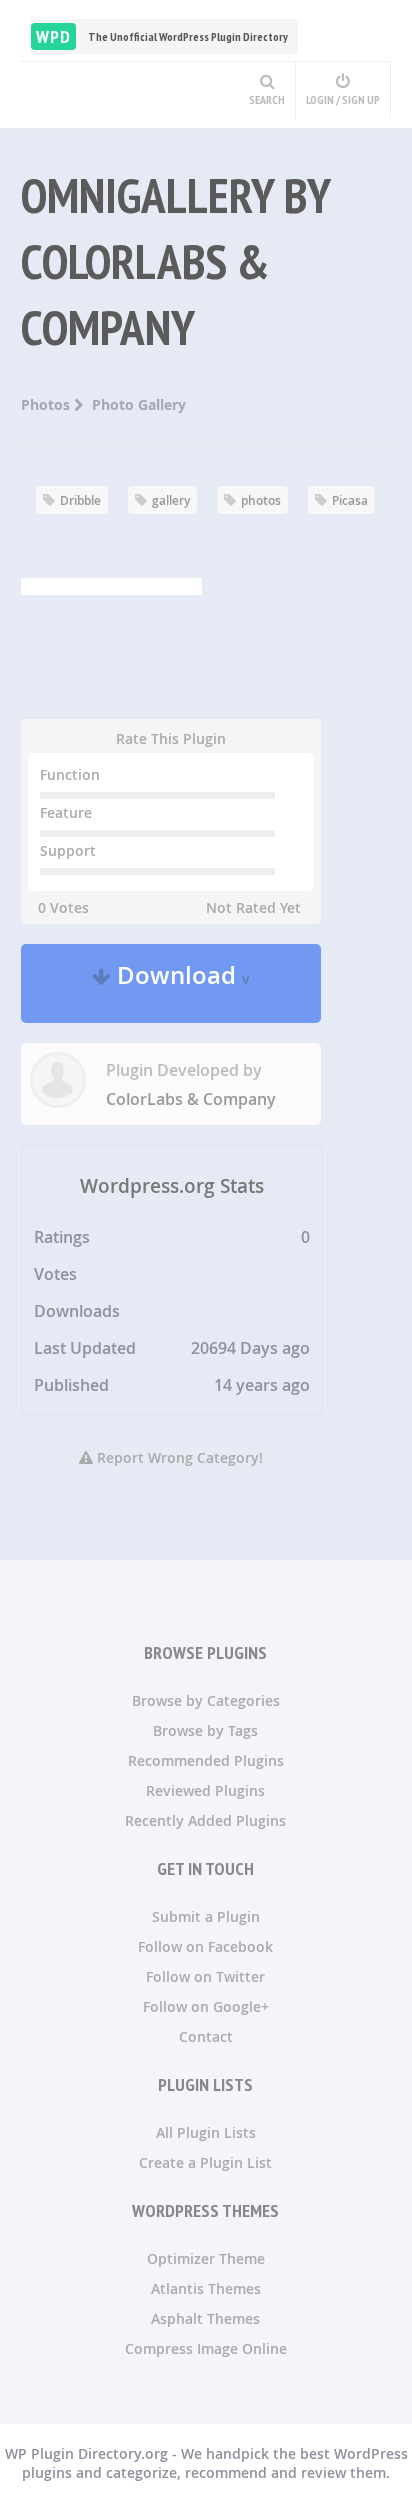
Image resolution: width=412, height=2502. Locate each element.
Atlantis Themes (206, 2288)
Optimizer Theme (206, 2258)
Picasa (350, 500)
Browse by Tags (205, 1730)
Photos (47, 404)
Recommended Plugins (206, 1760)
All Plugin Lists (206, 2132)
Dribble (80, 500)
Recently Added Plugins (205, 1820)
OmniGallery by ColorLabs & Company (175, 261)
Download (180, 983)
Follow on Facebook (205, 1946)
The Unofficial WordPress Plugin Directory (162, 36)
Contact (206, 2036)
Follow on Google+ (206, 2006)
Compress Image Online (206, 2348)
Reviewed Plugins (205, 1790)
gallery (171, 500)
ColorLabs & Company (191, 1099)
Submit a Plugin (206, 1916)
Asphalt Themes (205, 2318)
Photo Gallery (139, 404)
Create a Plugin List (205, 2162)
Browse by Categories (206, 1700)
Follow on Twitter (205, 1976)
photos (261, 500)
